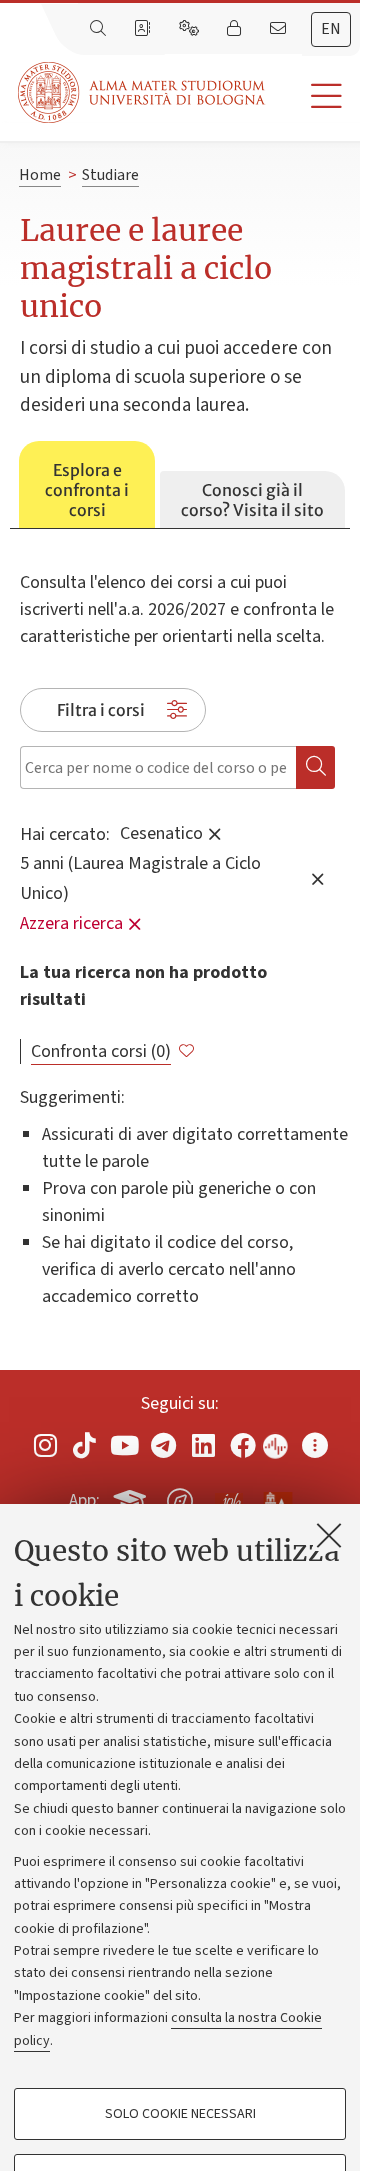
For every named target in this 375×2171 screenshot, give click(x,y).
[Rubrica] (144, 29)
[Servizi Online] (191, 29)
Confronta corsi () (101, 1051)
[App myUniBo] (132, 1497)
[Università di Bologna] (143, 92)
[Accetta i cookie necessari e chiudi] (329, 1535)
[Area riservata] (236, 29)
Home (40, 175)
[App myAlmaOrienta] (180, 1497)
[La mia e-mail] (280, 29)
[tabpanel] (180, 929)
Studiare (110, 175)
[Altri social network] (315, 1444)
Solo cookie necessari (180, 2114)
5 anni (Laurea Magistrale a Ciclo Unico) (140, 877)
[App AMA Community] (277, 1500)
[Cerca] (100, 29)
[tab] (87, 485)
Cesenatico (161, 832)
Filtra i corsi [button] (101, 710)
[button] (312, 96)
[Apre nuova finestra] (45, 1444)
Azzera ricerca (71, 923)
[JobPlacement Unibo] (229, 1497)
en (331, 29)
